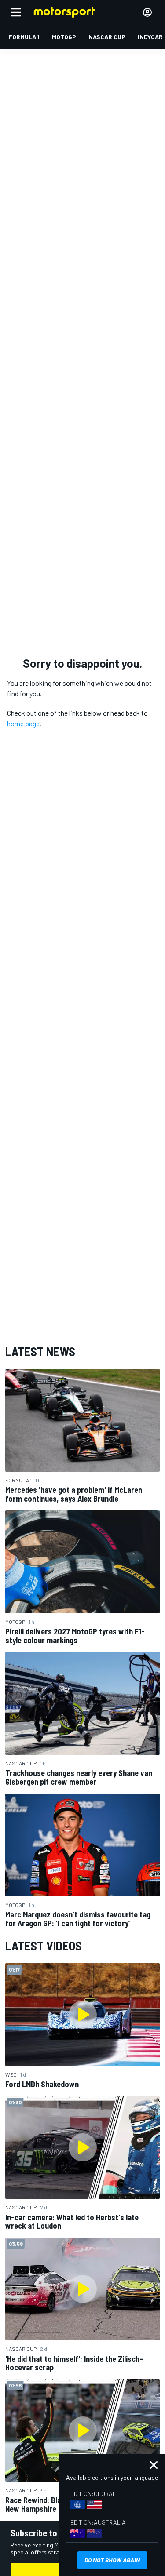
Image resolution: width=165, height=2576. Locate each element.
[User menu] (147, 12)
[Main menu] (16, 12)
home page (23, 723)
